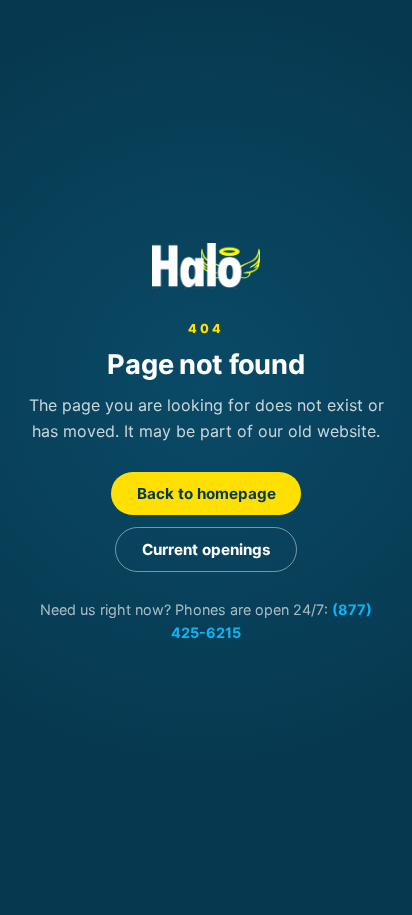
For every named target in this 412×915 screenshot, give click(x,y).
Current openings (206, 549)
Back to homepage (206, 493)
